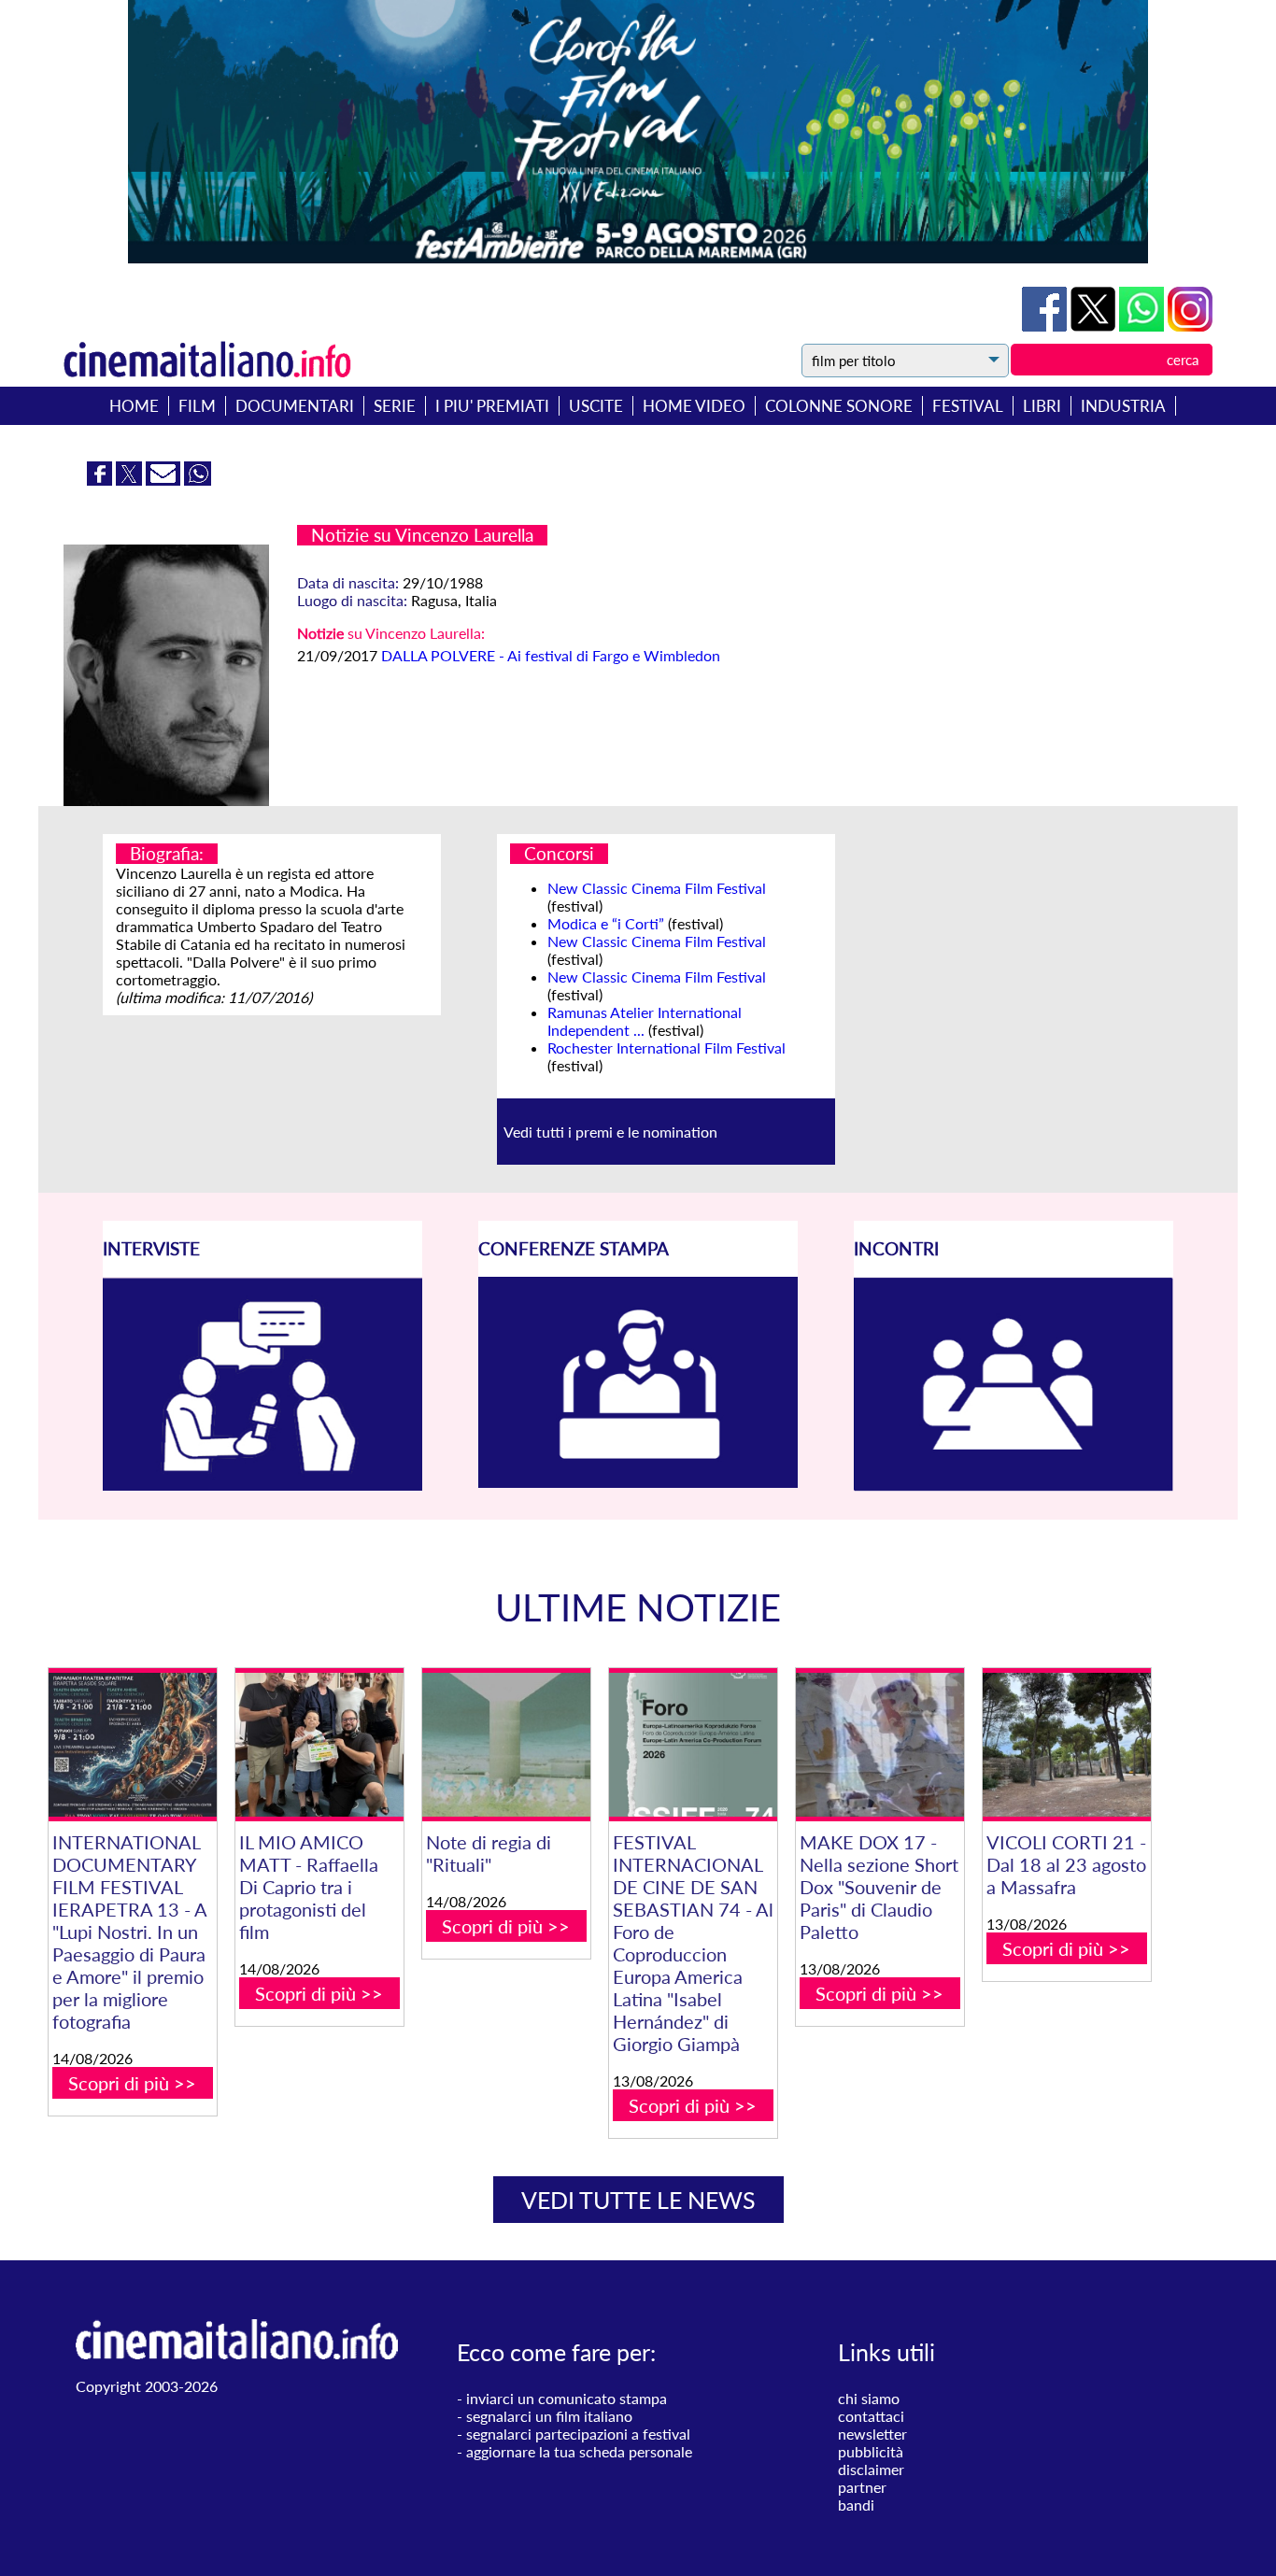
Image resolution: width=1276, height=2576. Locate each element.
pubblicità (871, 2451)
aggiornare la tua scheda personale (579, 2451)
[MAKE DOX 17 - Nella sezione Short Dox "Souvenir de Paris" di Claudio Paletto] (880, 1745)
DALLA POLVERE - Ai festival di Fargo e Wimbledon (551, 655)
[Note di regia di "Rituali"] (506, 1745)
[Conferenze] (638, 1482)
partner (862, 2487)
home (134, 406)
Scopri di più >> (132, 2083)
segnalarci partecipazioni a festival (578, 2434)
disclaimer (871, 2469)
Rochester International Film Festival (666, 1047)
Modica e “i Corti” (606, 923)
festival (968, 406)
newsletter (872, 2434)
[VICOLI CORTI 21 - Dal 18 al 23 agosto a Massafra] (1067, 1745)
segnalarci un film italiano (549, 2416)
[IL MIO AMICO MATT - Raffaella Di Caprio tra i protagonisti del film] (319, 1745)
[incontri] (1014, 1486)
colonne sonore (839, 406)
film (197, 406)
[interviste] (262, 1485)
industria (1123, 406)
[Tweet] (1095, 326)
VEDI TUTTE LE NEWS (638, 2200)
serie (395, 406)
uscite (596, 406)
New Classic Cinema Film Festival (657, 888)
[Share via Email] (165, 480)
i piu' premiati (492, 406)
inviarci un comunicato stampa (567, 2398)
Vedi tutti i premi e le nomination (610, 1132)
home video (694, 406)
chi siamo (869, 2398)
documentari (295, 406)
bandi (856, 2505)
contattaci (871, 2416)
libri (1042, 406)
